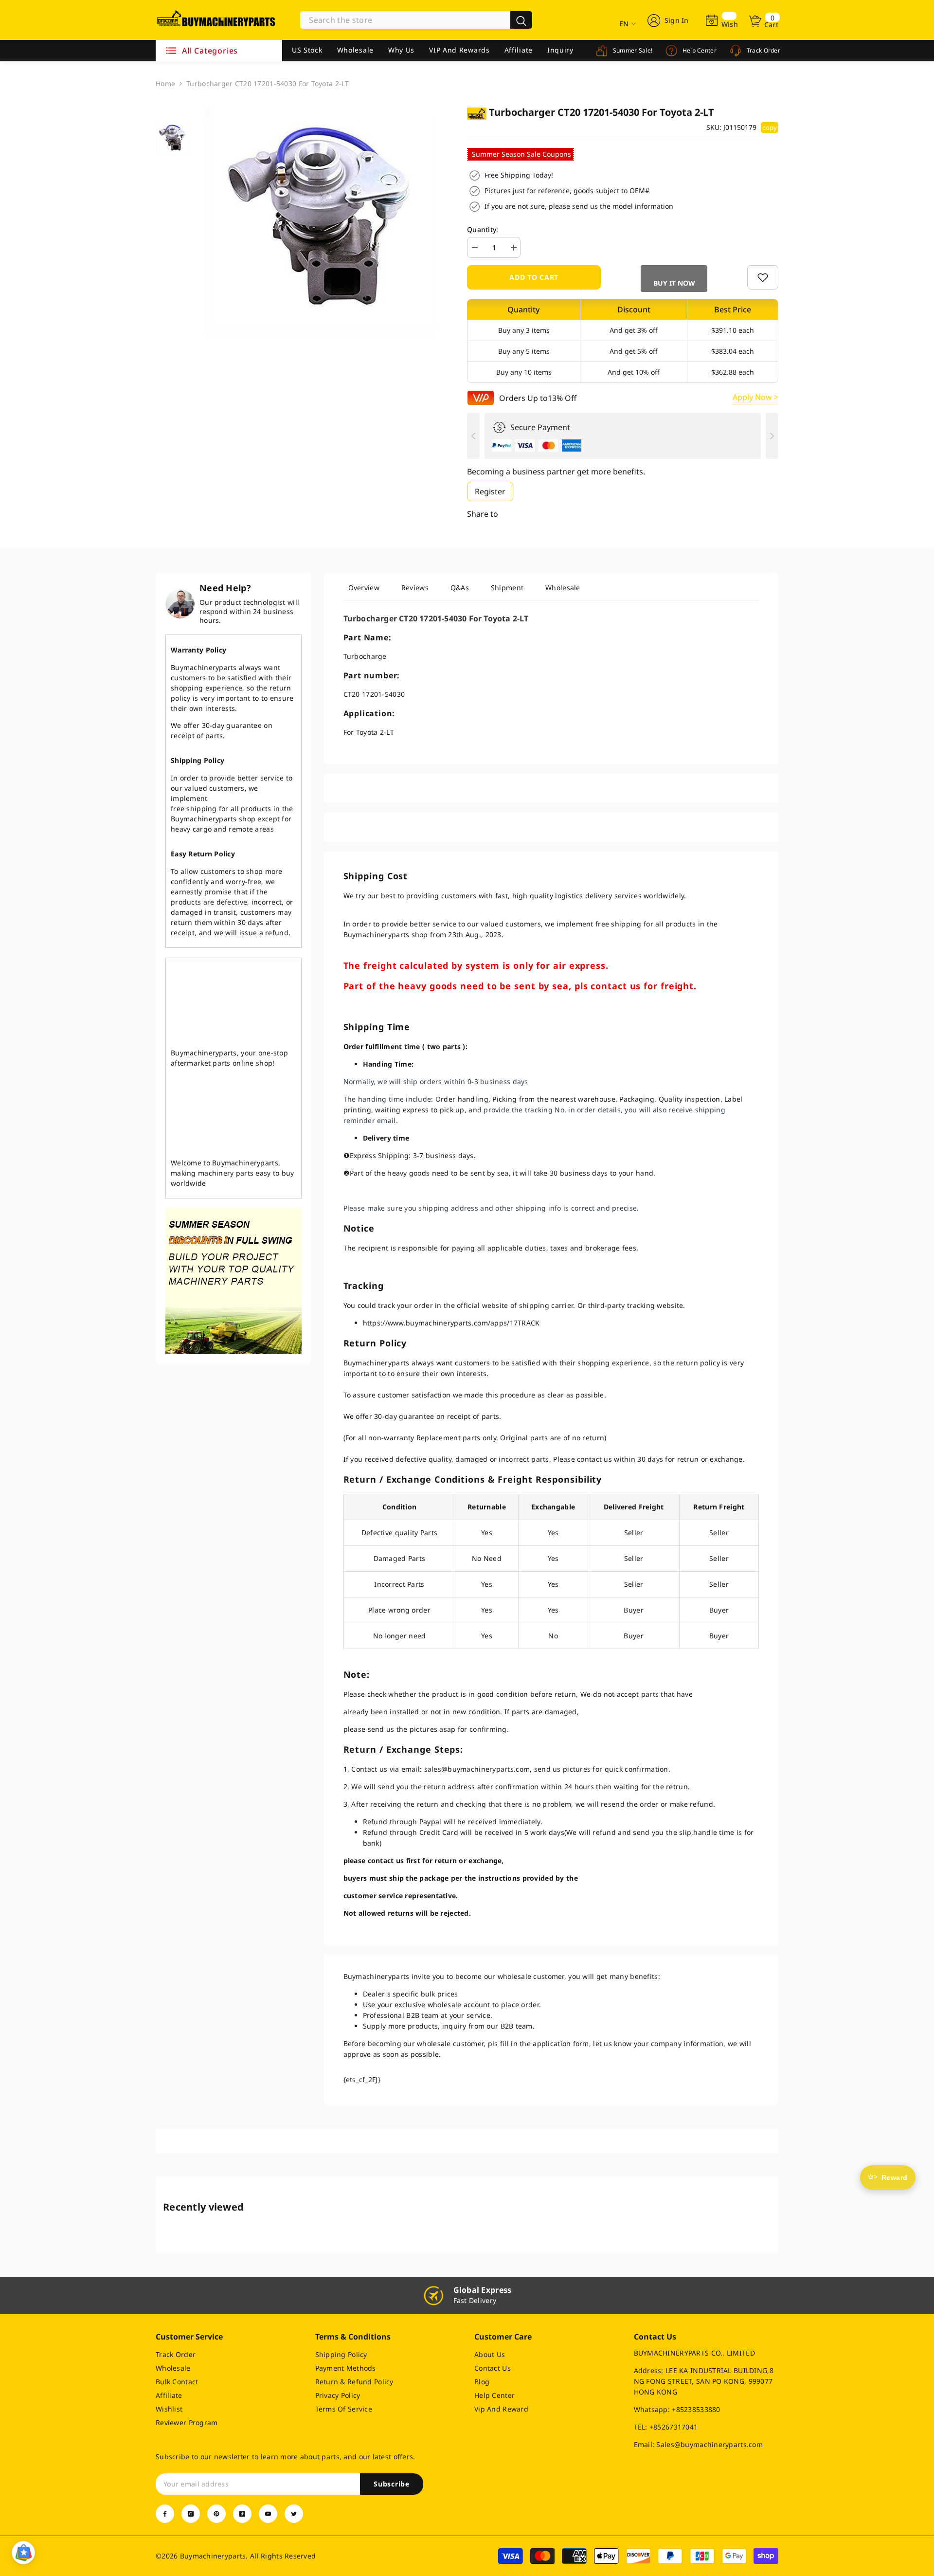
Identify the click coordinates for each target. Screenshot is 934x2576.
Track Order (763, 50)
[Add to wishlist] (763, 277)
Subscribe (391, 2484)
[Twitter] (294, 2514)
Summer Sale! (632, 50)
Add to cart (534, 277)
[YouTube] (268, 2514)
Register (490, 491)
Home (165, 83)
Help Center (699, 50)
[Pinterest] (216, 2514)
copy (770, 127)
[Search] (416, 20)
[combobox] (405, 20)
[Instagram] (191, 2514)
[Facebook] (165, 2514)
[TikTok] (242, 2514)
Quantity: (483, 229)
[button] (673, 279)
